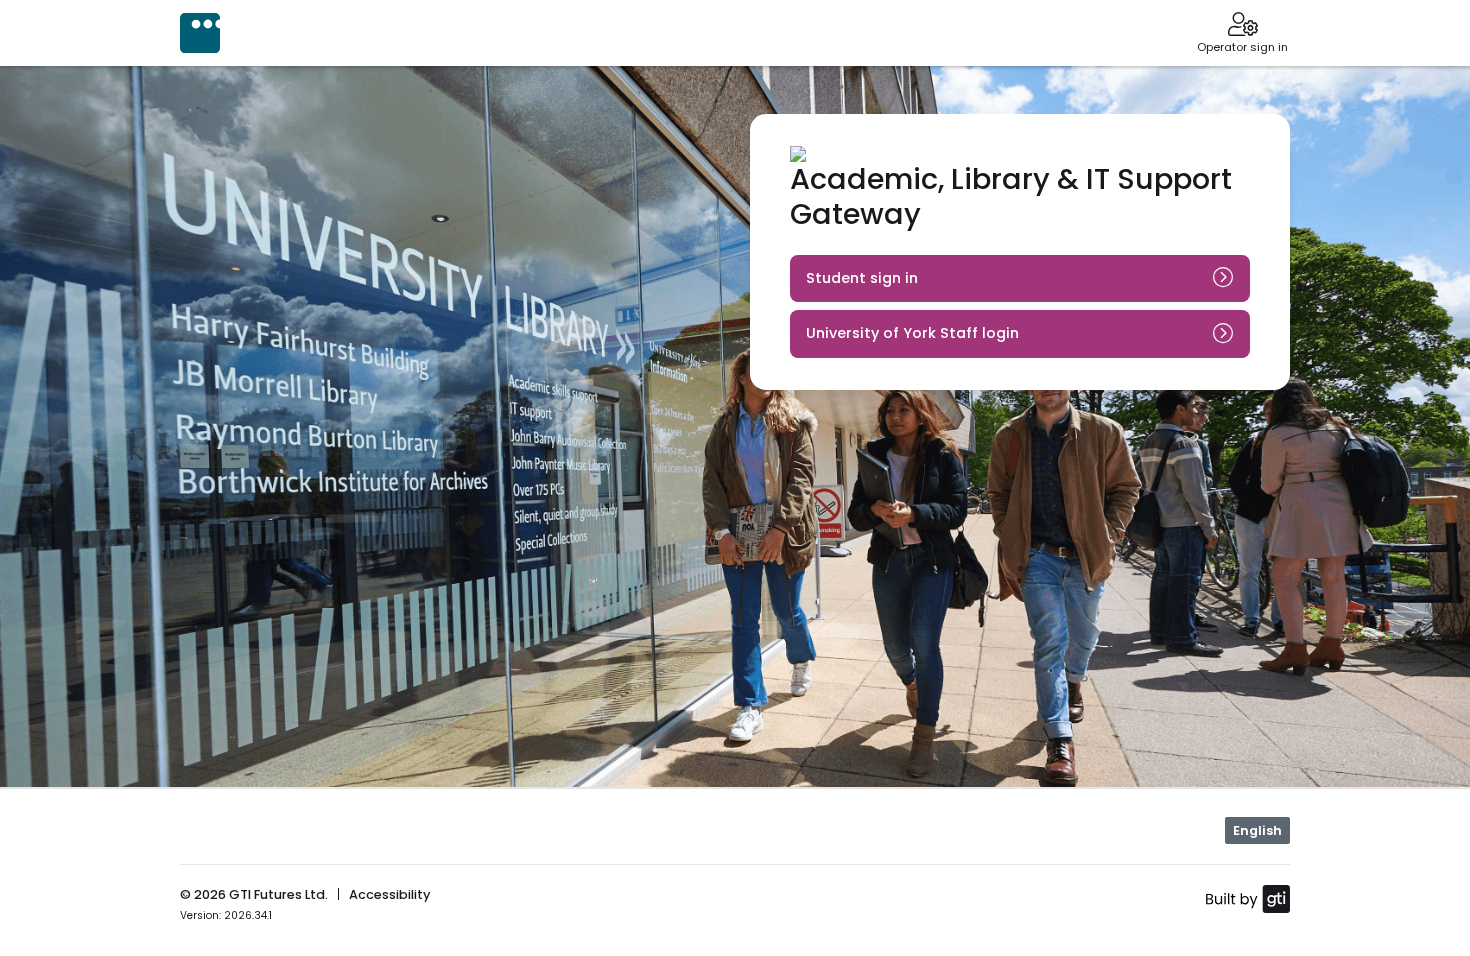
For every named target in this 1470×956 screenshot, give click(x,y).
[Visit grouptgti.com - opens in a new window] (1247, 898)
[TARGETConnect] (200, 33)
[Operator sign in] (1242, 26)
